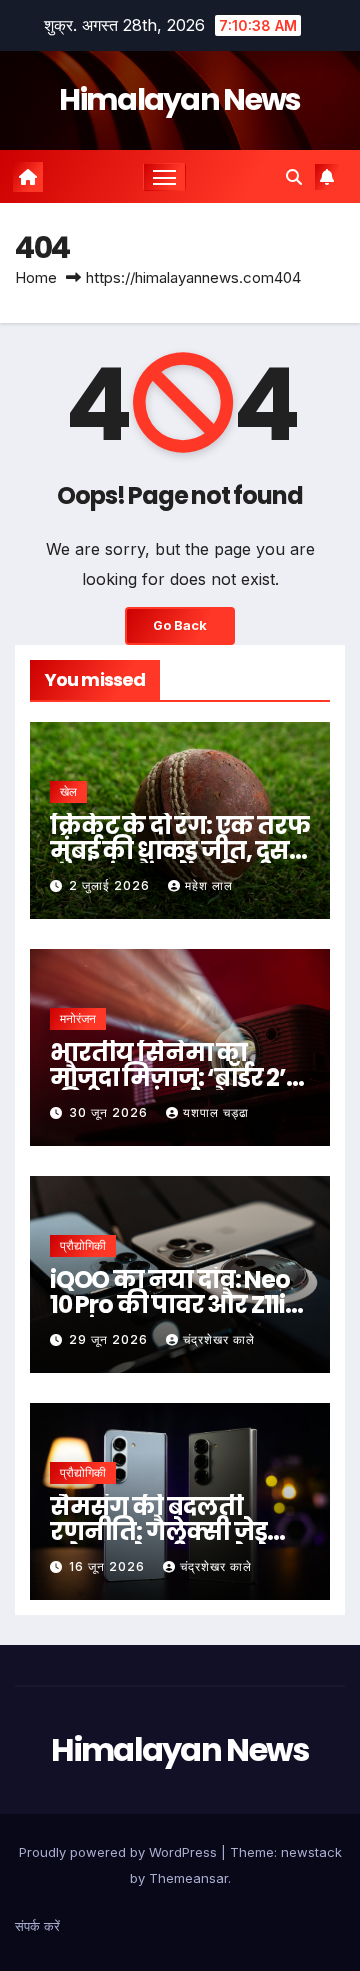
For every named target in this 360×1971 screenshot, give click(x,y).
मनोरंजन (78, 1018)
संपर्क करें (37, 1926)
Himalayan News (179, 99)
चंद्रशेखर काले (219, 1339)
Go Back (180, 625)
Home (36, 277)
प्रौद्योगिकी (83, 1245)
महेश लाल (209, 885)
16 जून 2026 (109, 1566)
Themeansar (188, 1878)
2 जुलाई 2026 (111, 885)
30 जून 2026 (110, 1112)
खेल (68, 791)
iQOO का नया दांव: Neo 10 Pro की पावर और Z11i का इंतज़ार (170, 1304)
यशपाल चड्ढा (216, 1112)
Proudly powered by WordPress (120, 1852)
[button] (294, 177)
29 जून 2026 (110, 1339)
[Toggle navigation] (165, 177)
